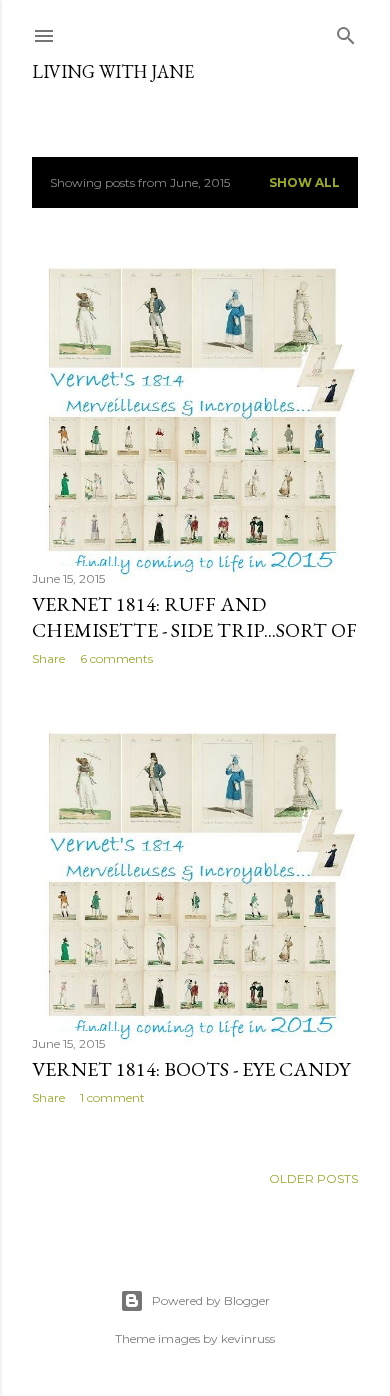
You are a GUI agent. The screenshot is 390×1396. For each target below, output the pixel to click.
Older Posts (313, 1178)
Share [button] (48, 658)
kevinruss (248, 1338)
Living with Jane (113, 71)
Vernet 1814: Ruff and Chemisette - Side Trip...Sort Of (194, 617)
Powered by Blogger (211, 1300)
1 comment (112, 1097)
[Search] (346, 31)
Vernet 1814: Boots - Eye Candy (191, 1069)
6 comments (116, 658)
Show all (304, 182)
